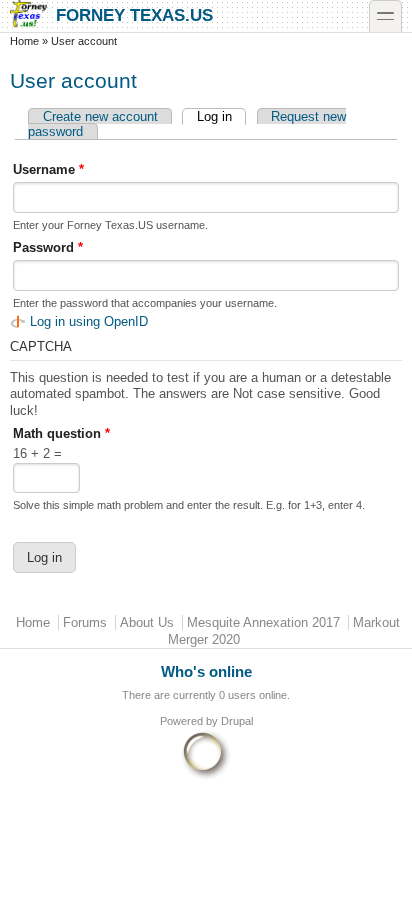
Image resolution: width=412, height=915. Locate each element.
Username (48, 169)
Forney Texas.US (134, 15)
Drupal (237, 721)
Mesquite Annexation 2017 (263, 622)
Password (48, 247)
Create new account (100, 116)
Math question (61, 433)
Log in (221, 116)
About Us (147, 622)
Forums (85, 622)
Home (24, 41)
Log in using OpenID (89, 321)
